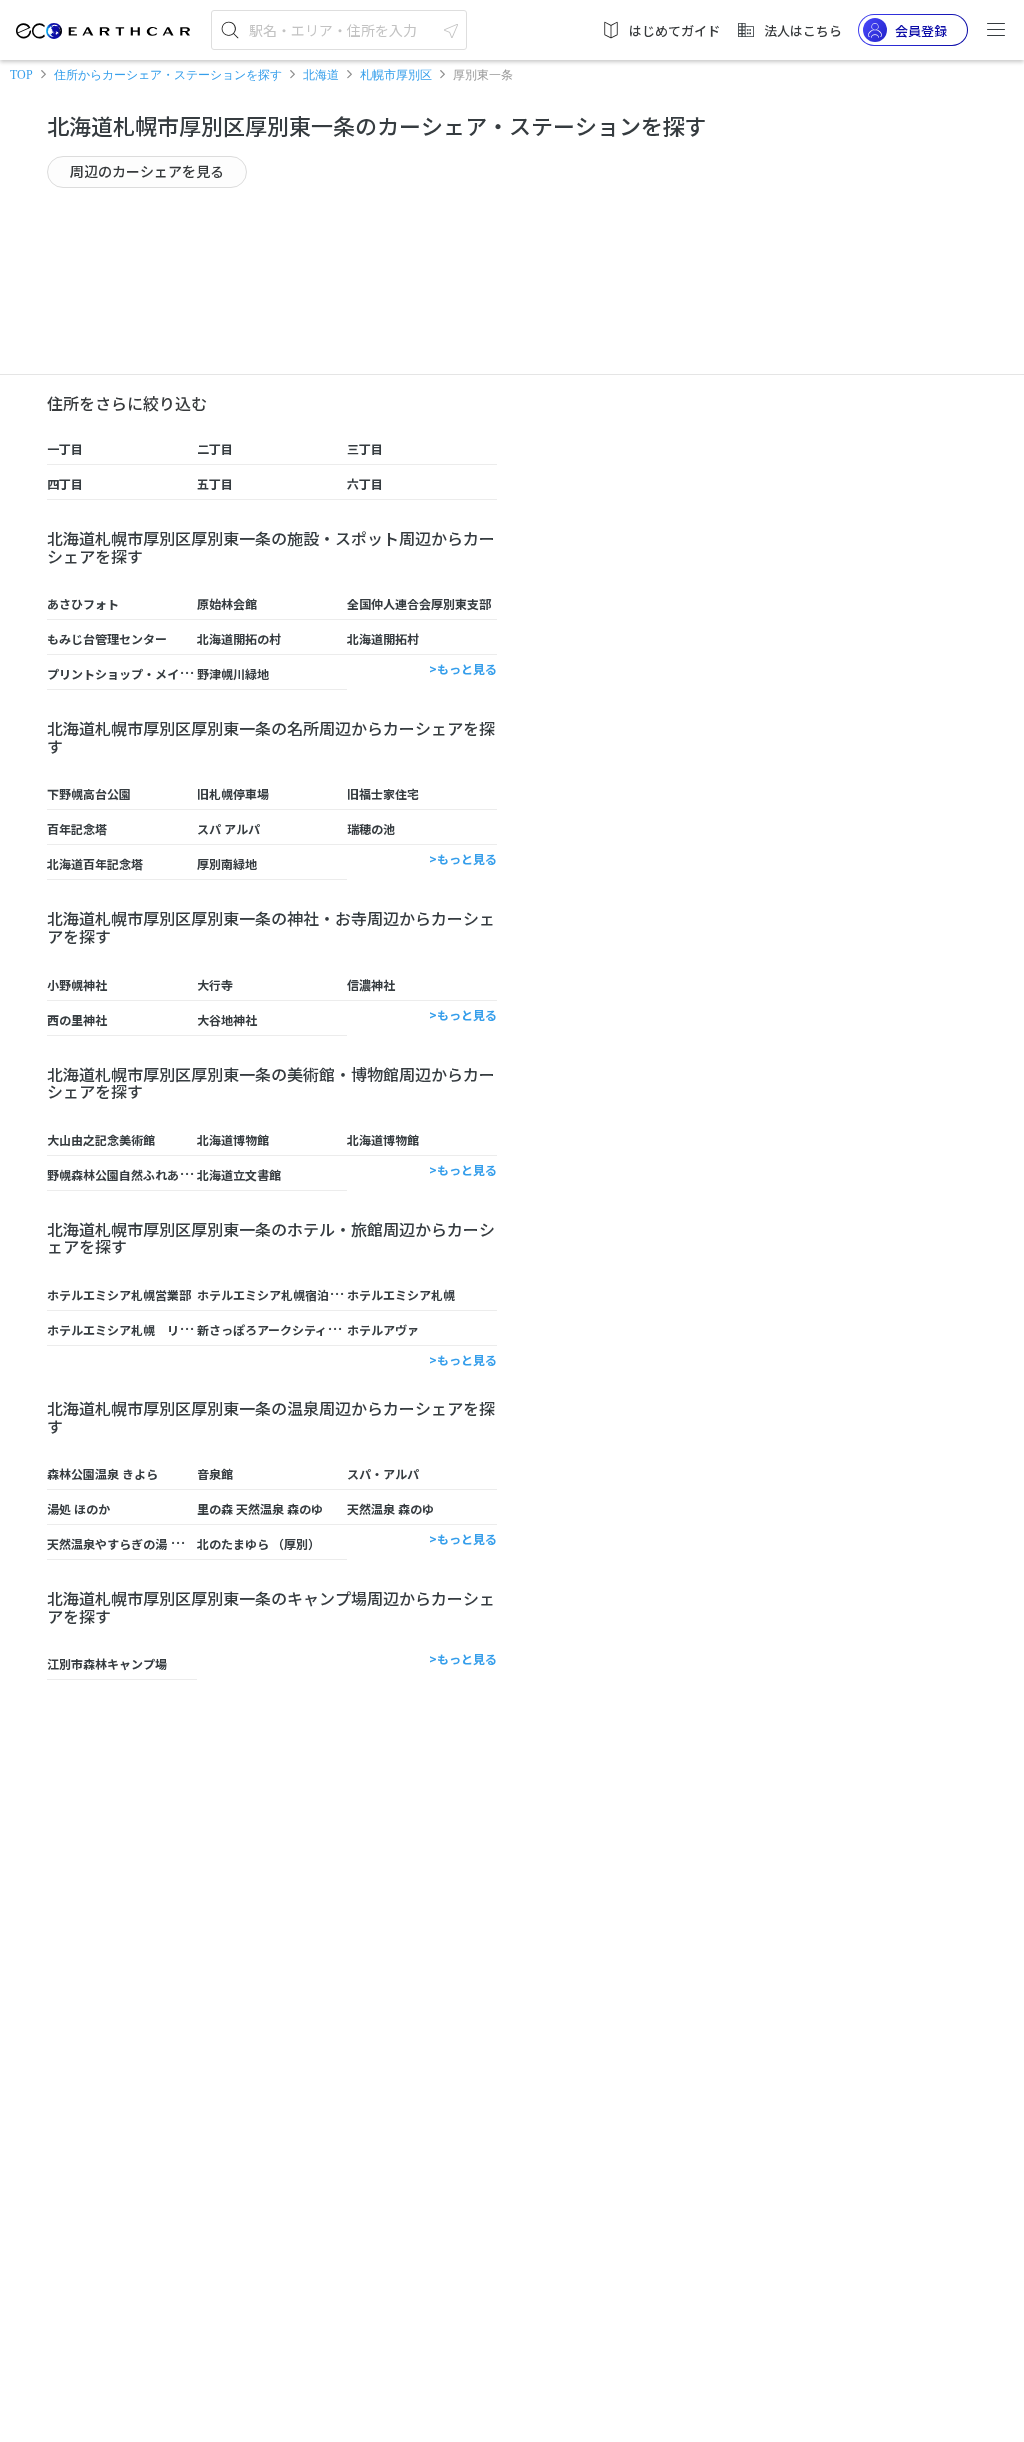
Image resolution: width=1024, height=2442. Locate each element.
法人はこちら (803, 30)
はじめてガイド (674, 30)
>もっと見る (463, 668)
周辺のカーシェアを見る (147, 171)
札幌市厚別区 (396, 75)
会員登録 (921, 30)
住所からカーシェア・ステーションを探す (168, 75)
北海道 (321, 75)
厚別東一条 (483, 75)
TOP (21, 75)
